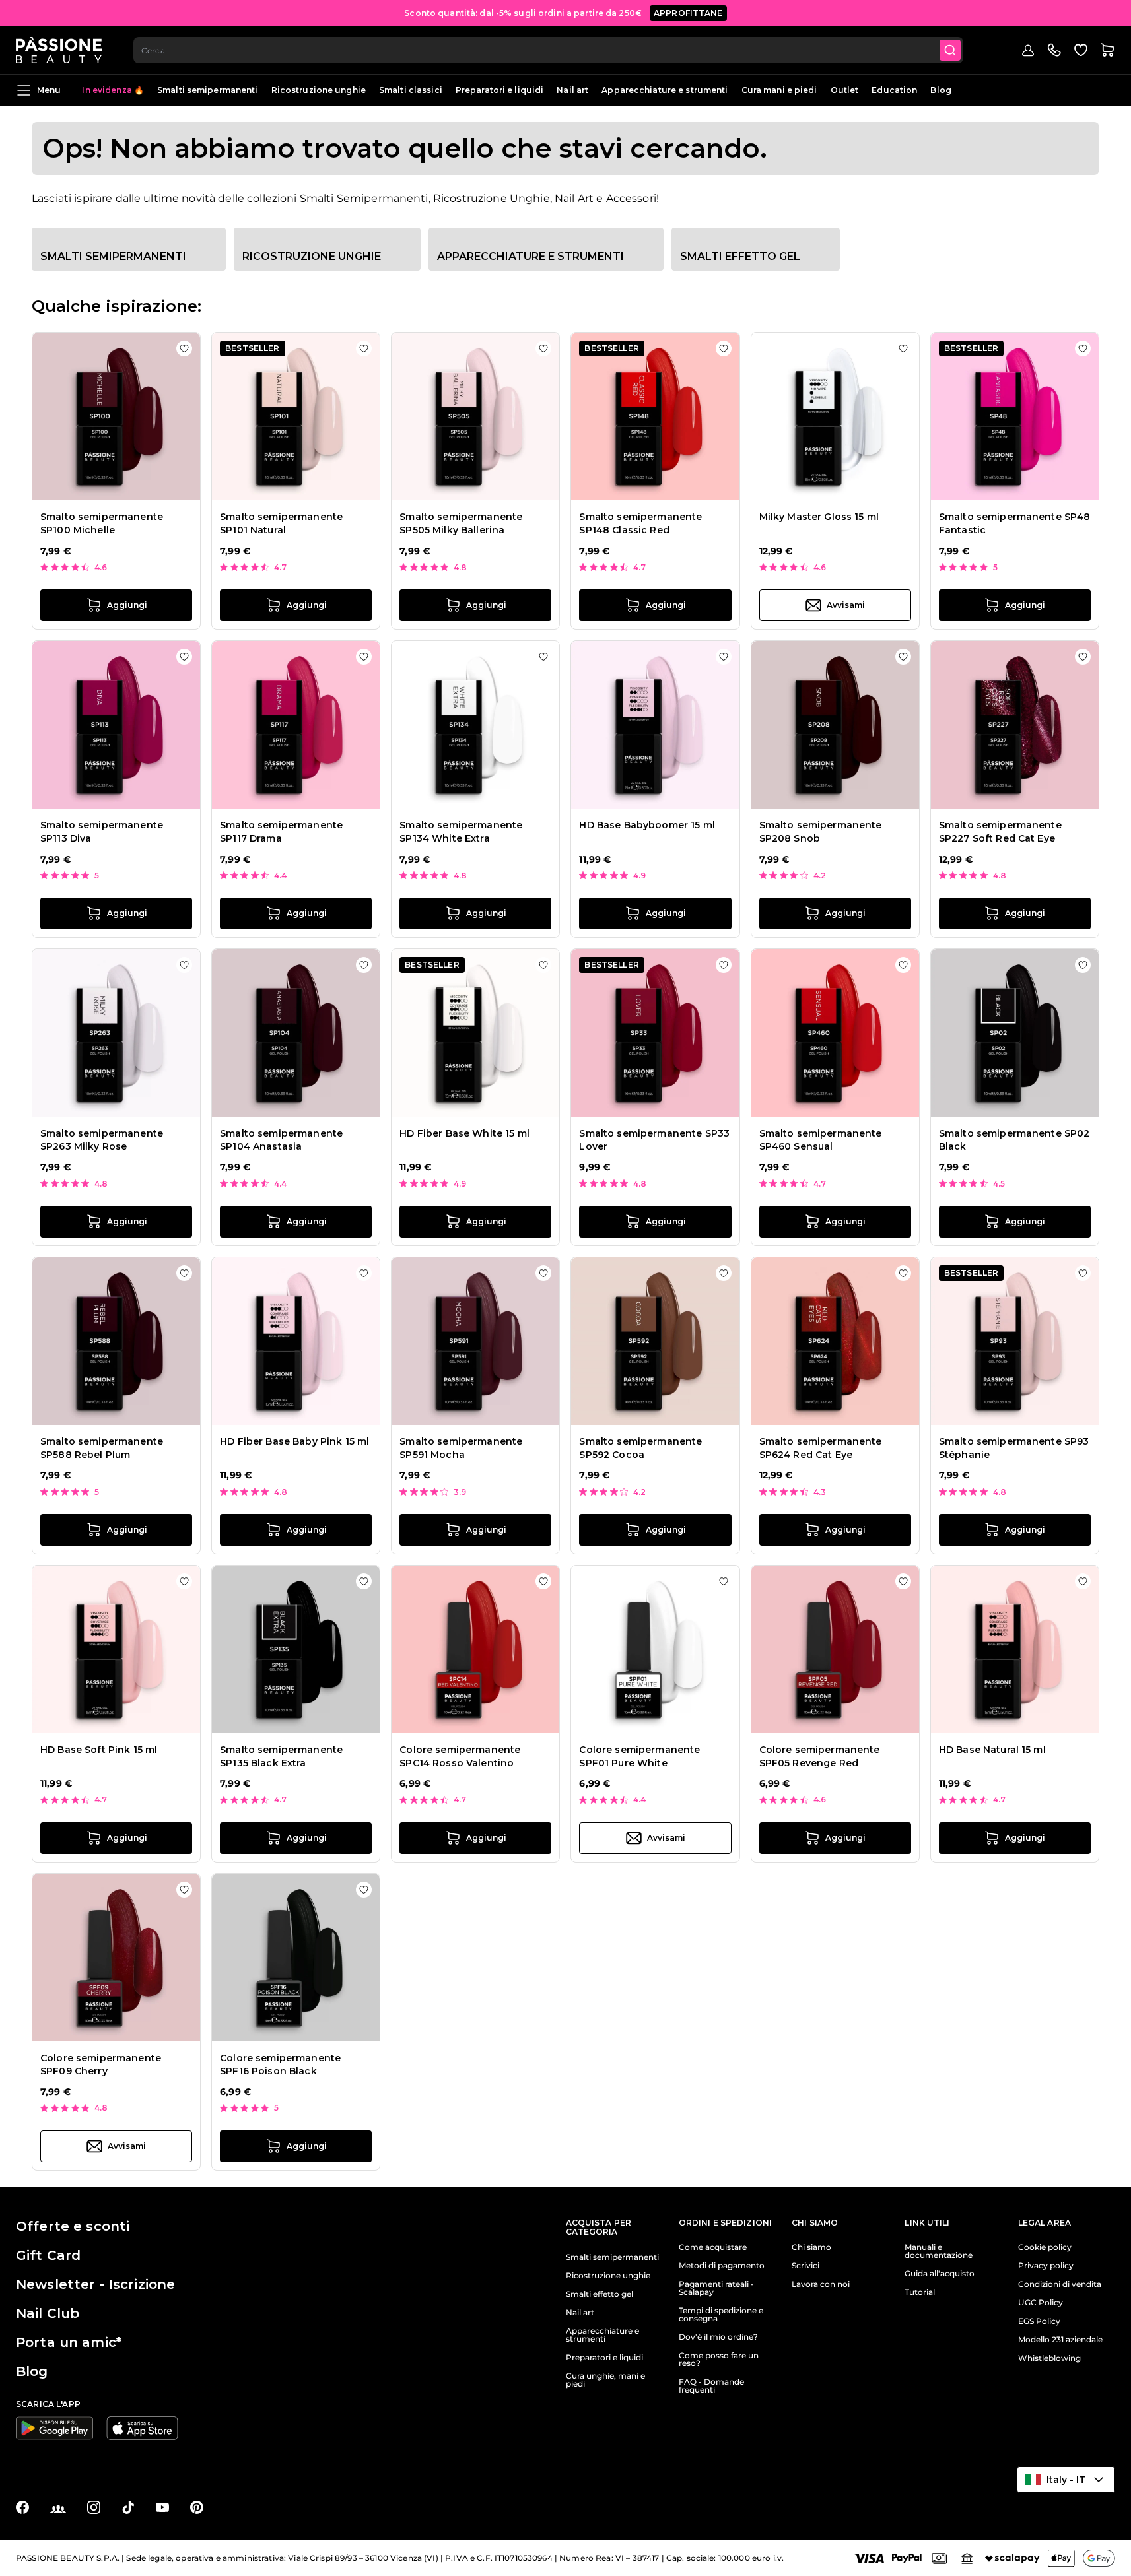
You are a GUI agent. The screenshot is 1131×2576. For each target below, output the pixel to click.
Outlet (845, 90)
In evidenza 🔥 (113, 90)
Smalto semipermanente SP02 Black (1014, 1140)
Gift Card (48, 2255)
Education (894, 90)
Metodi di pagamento (722, 2266)
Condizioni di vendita (1060, 2284)
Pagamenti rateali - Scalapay (716, 2288)
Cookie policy (1045, 2247)
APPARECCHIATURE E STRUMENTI (531, 256)
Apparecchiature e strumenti (665, 90)
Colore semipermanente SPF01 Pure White (639, 1756)
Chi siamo (811, 2247)
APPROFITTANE (688, 13)
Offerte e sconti (73, 2226)
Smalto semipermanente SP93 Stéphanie (1014, 1448)
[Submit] (950, 50)
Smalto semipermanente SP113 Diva (102, 832)
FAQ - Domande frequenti (711, 2386)
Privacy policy (1046, 2266)
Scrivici (805, 2266)
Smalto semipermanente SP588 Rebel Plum (102, 1448)
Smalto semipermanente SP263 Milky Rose (102, 1140)
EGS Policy (1039, 2321)
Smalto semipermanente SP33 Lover (654, 1140)
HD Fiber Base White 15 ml (464, 1133)
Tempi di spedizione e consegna (721, 2315)
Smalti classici (411, 90)
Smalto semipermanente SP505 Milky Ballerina (461, 523)
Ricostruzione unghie (319, 90)
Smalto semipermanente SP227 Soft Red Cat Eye (1000, 832)
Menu (49, 90)
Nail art (572, 90)
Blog (941, 90)
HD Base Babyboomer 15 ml (647, 825)
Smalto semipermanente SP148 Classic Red (640, 523)
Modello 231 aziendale (1060, 2340)
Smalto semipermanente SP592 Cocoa (640, 1448)
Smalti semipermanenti (208, 90)
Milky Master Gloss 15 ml (819, 517)
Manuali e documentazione (939, 2251)
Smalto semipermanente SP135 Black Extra (281, 1756)
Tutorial (920, 2292)
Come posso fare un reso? (719, 2360)
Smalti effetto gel (740, 256)
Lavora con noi (821, 2284)
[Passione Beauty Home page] (59, 50)
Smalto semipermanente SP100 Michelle (102, 523)
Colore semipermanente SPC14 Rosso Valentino (460, 1756)
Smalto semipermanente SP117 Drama (281, 832)
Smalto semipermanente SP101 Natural (281, 523)
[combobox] (548, 50)
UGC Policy (1041, 2303)
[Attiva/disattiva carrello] (1107, 50)
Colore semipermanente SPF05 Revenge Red (820, 1756)
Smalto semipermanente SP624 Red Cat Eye (821, 1448)
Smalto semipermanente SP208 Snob (821, 832)
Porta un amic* (69, 2342)
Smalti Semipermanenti (113, 256)
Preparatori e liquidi (500, 90)
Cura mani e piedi (779, 90)
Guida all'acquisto (940, 2274)
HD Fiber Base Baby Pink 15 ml (294, 1441)
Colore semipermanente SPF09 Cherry (101, 2064)
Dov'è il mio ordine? (718, 2337)
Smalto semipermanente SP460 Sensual (821, 1140)
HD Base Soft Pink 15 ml (99, 1750)
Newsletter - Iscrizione (95, 2284)
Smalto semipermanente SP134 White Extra (461, 832)
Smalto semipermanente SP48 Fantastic (1015, 523)
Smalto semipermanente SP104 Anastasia (281, 1140)
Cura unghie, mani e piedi (605, 2380)
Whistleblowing (1049, 2358)
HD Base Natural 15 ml (992, 1750)
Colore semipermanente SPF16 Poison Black (280, 2064)
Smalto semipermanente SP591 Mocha (461, 1448)
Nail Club (48, 2313)
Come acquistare (713, 2247)
